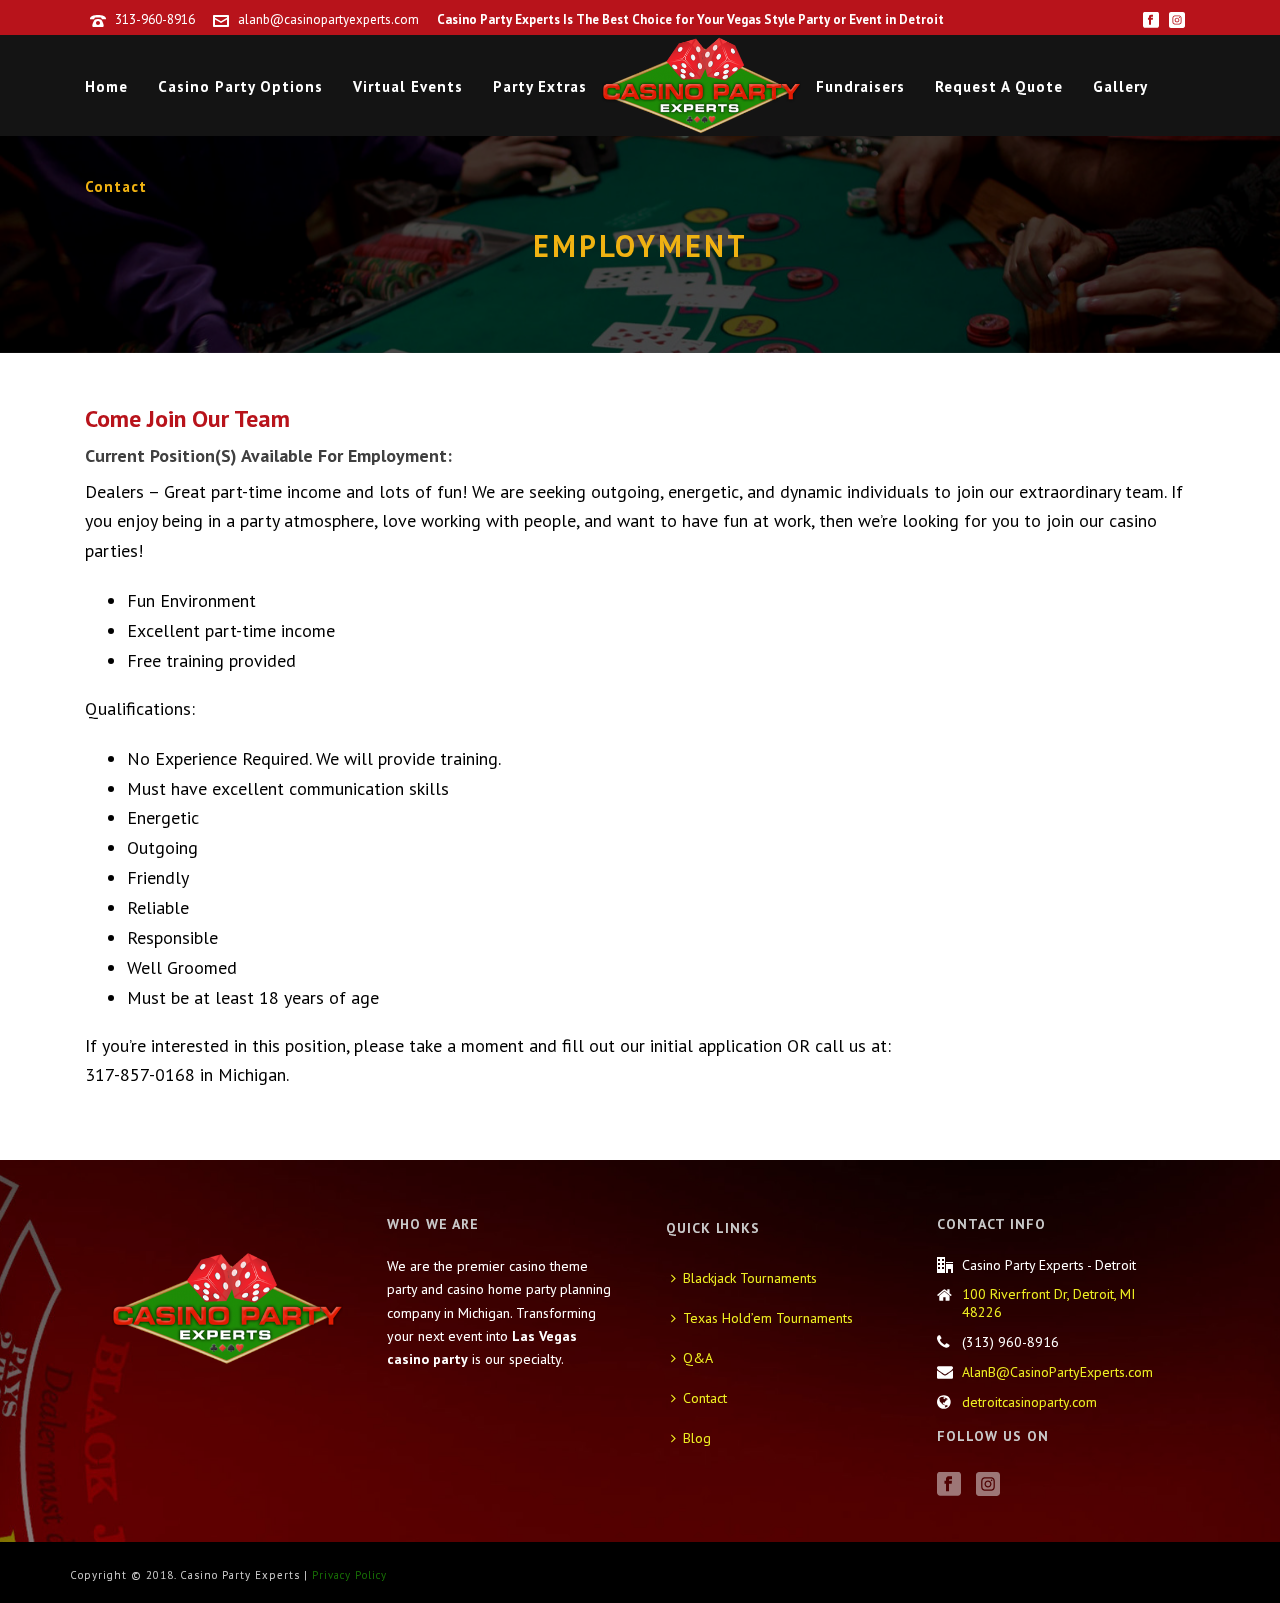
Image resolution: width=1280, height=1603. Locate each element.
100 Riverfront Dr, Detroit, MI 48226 (1048, 1303)
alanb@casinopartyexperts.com (328, 19)
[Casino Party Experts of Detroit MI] (701, 85)
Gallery (1120, 86)
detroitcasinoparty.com (1029, 1402)
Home (106, 86)
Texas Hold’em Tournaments (768, 1318)
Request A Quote (999, 86)
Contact (116, 186)
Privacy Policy (349, 1575)
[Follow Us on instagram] (988, 1485)
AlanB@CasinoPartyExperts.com (1057, 1372)
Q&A (698, 1358)
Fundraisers (860, 86)
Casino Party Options (240, 86)
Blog (697, 1438)
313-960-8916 (155, 19)
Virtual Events (408, 86)
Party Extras (540, 86)
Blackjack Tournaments (750, 1278)
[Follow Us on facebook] (949, 1485)
